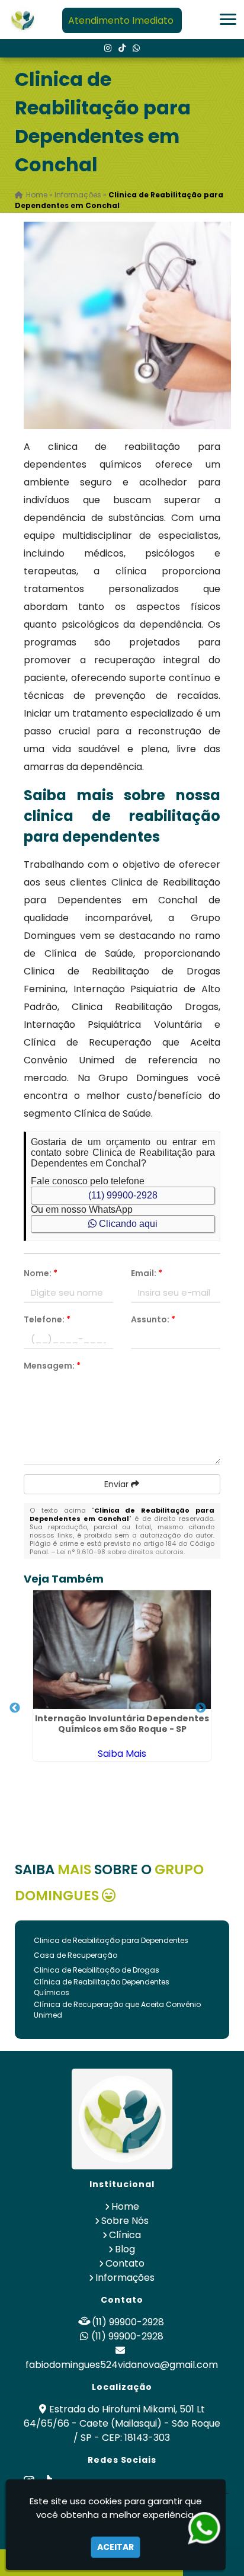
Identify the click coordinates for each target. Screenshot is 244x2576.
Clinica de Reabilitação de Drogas (97, 1970)
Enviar (118, 1484)
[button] (228, 19)
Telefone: (47, 1319)
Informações (125, 2278)
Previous (15, 1708)
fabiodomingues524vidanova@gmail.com (122, 2365)
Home (125, 2206)
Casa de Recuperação (76, 1955)
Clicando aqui (127, 1224)
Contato (125, 2263)
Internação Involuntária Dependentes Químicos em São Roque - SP (122, 1724)
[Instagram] (108, 48)
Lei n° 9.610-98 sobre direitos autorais (120, 1552)
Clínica (125, 2235)
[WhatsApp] (136, 48)
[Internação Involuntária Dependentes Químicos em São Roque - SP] (122, 1650)
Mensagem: (52, 1366)
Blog (125, 2249)
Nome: (41, 1273)
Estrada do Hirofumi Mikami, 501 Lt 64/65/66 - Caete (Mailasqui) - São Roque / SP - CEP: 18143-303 (122, 2423)
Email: (147, 1273)
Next (201, 1708)
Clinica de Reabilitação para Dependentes (111, 1940)
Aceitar (115, 2547)
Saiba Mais (122, 1754)
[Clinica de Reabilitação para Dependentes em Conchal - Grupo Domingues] (23, 20)
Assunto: (153, 1319)
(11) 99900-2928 (123, 1195)
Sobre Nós (125, 2221)
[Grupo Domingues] (122, 2119)
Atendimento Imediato (121, 20)
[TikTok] (122, 48)
